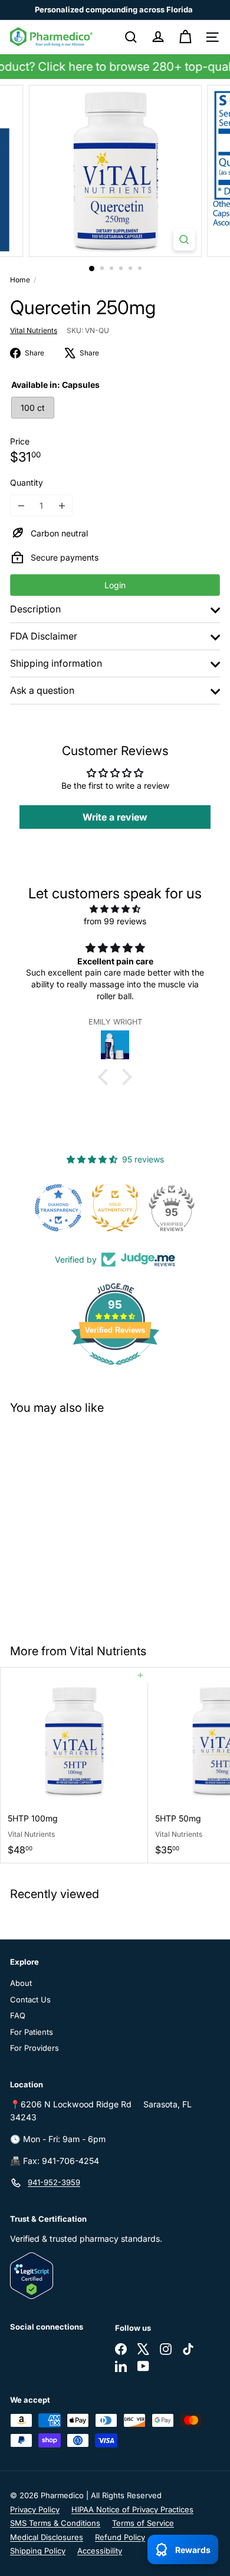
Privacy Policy (35, 2509)
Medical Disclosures (47, 2537)
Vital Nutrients (108, 1651)
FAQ (18, 2015)
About (21, 1983)
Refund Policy (120, 2537)
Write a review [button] (115, 817)
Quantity (27, 482)
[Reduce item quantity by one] (21, 505)
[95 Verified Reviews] (115, 1371)
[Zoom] (184, 240)
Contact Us (30, 1999)
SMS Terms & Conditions (55, 2523)
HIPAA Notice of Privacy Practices (132, 2509)
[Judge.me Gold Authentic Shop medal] (115, 1208)
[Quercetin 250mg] (74, 1522)
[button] (106, 1077)
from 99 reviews (115, 921)
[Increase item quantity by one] (62, 505)
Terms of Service (143, 2523)
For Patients (32, 2032)
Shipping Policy (38, 2551)
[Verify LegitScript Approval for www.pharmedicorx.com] (115, 2276)
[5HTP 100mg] (74, 1765)
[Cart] (185, 37)
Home (20, 280)
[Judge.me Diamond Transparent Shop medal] (58, 1208)
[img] (115, 909)
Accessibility (100, 2551)
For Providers (34, 2048)
